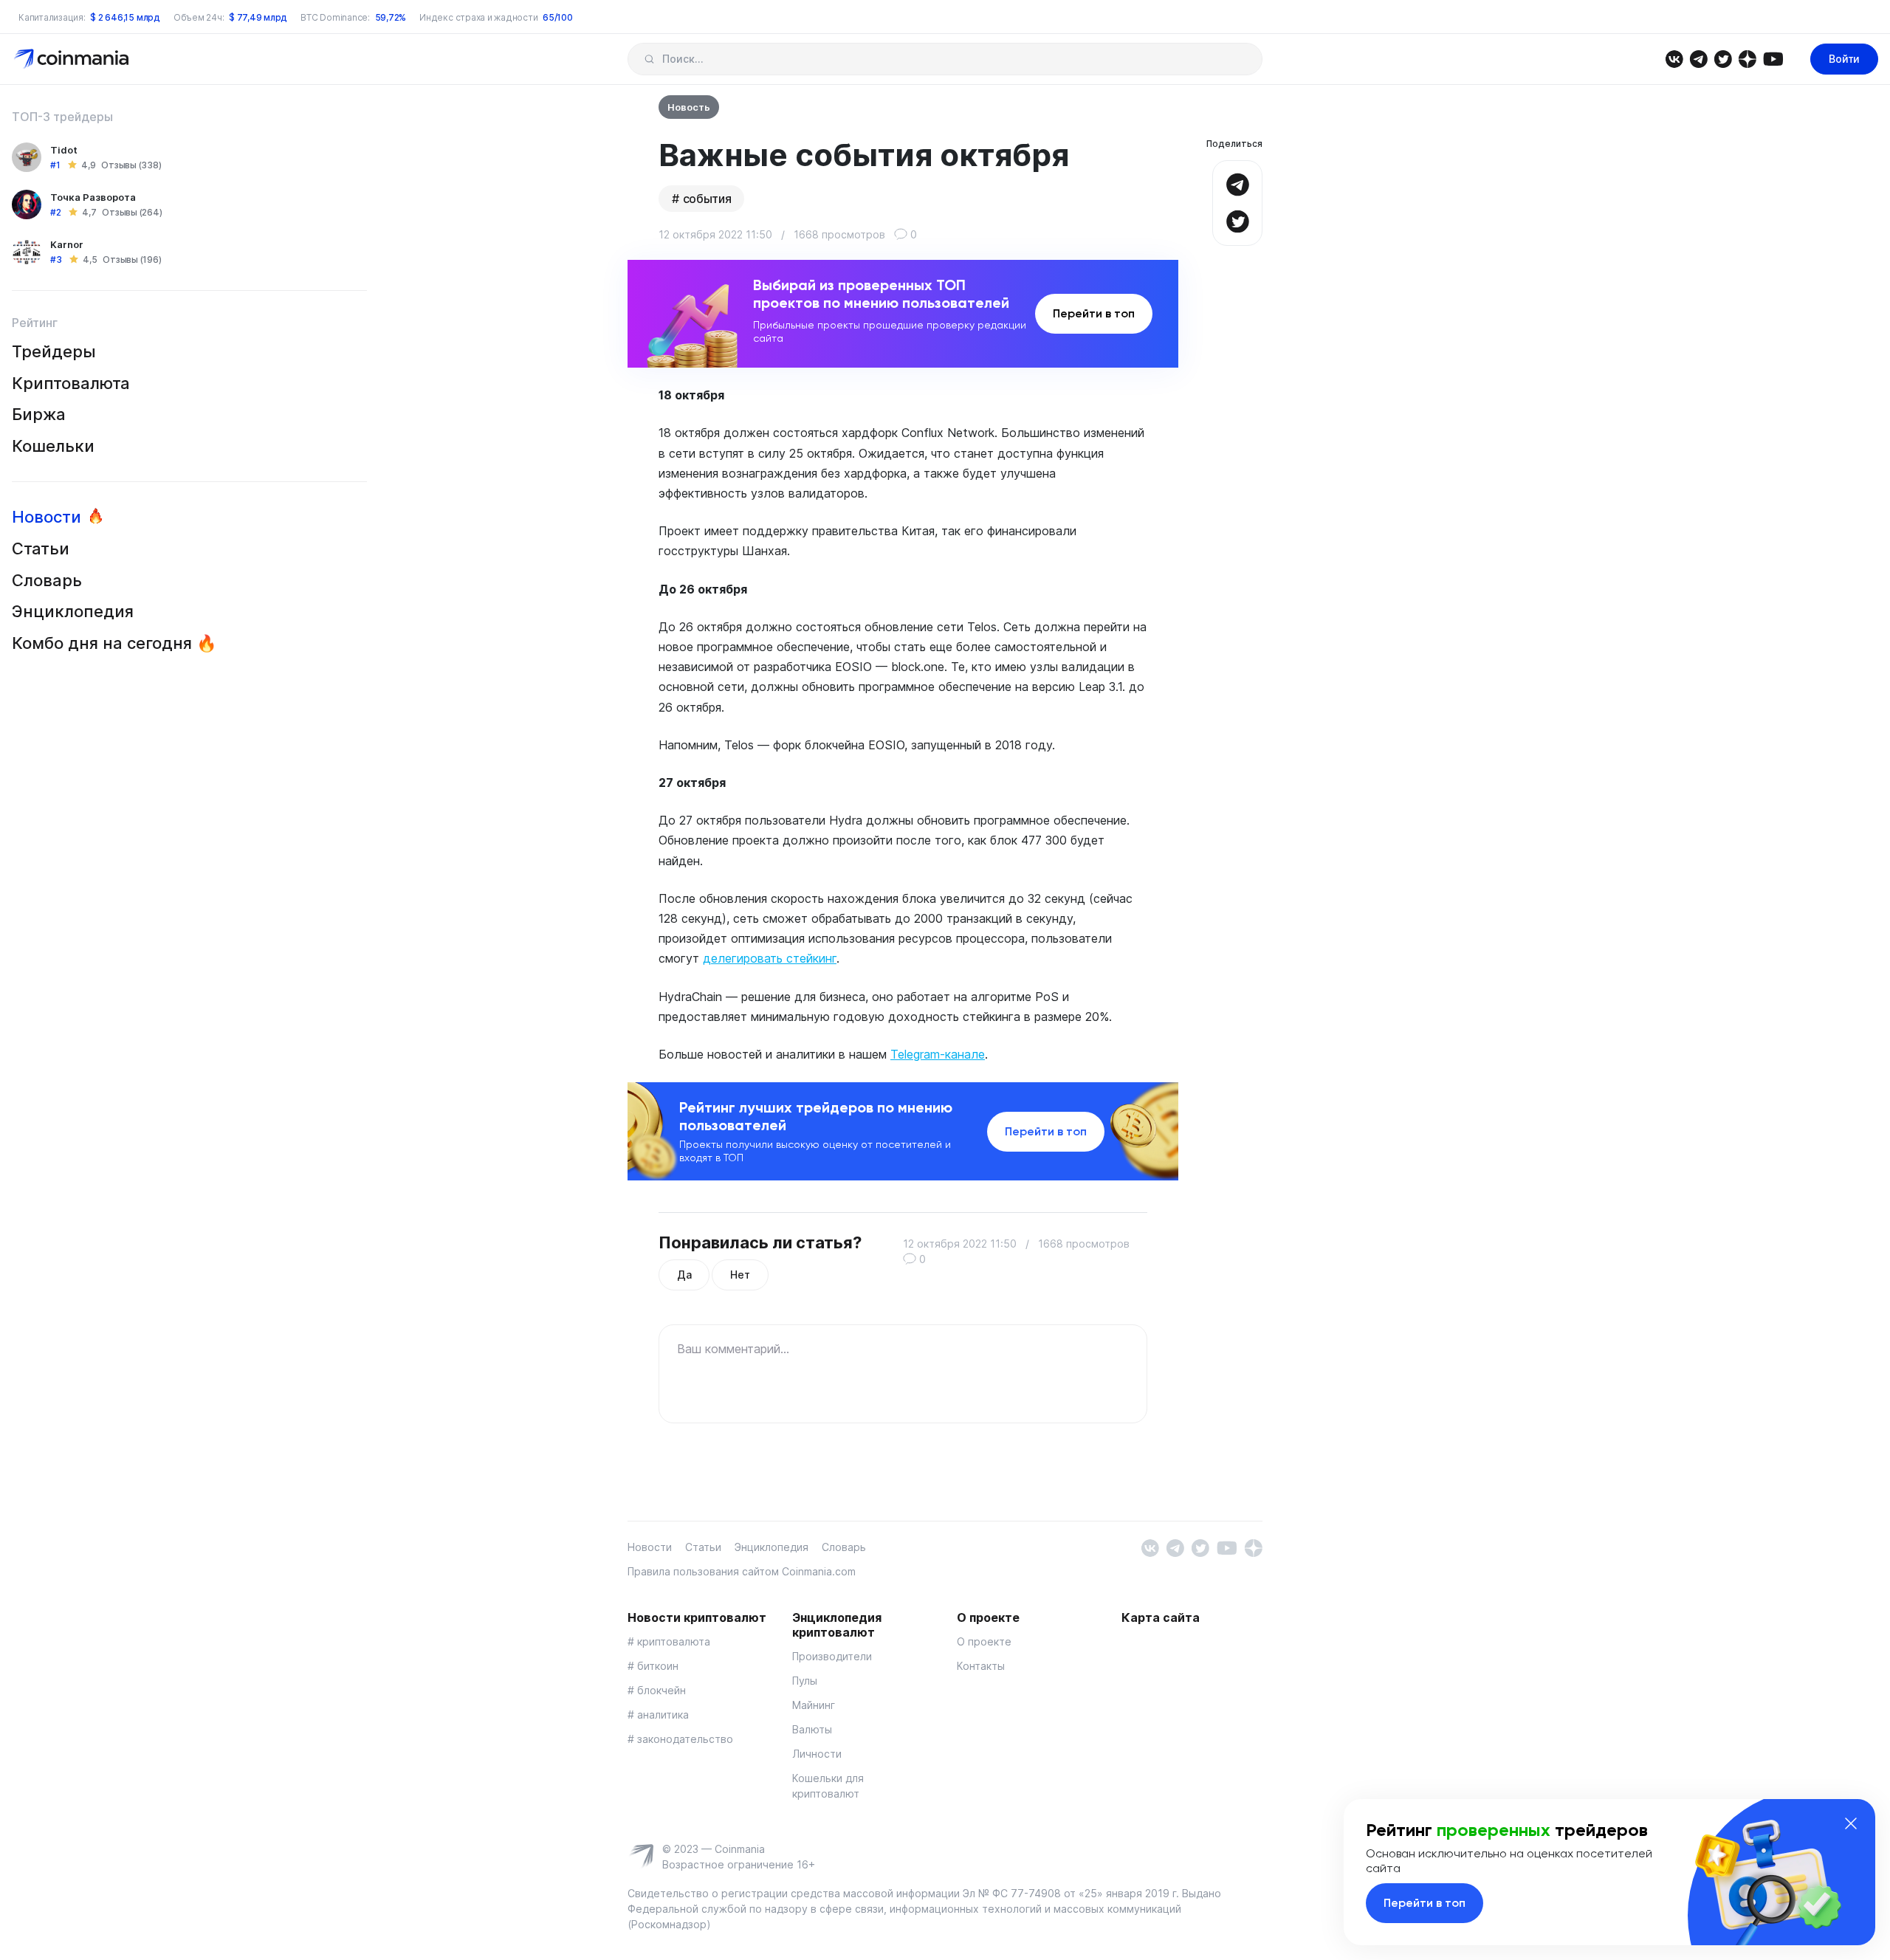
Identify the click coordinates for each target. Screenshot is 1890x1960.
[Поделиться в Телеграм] (1237, 183)
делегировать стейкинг (770, 958)
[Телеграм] (1698, 58)
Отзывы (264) (132, 212)
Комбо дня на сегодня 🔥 (114, 643)
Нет (740, 1275)
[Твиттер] (1723, 58)
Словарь (47, 580)
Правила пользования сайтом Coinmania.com (742, 1571)
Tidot (64, 150)
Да (684, 1275)
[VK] (1674, 58)
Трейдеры (54, 351)
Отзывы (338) (131, 165)
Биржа (39, 414)
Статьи (41, 549)
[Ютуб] (1773, 58)
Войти (1844, 59)
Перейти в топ (1094, 313)
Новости (47, 517)
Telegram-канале (938, 1054)
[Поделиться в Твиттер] (1237, 220)
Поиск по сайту (649, 59)
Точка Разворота (93, 197)
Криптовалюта (71, 383)
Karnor (67, 244)
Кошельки (53, 446)
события (707, 199)
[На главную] (73, 58)
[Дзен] (1747, 58)
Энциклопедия (73, 611)
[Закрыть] (1851, 1823)
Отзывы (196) (132, 259)
